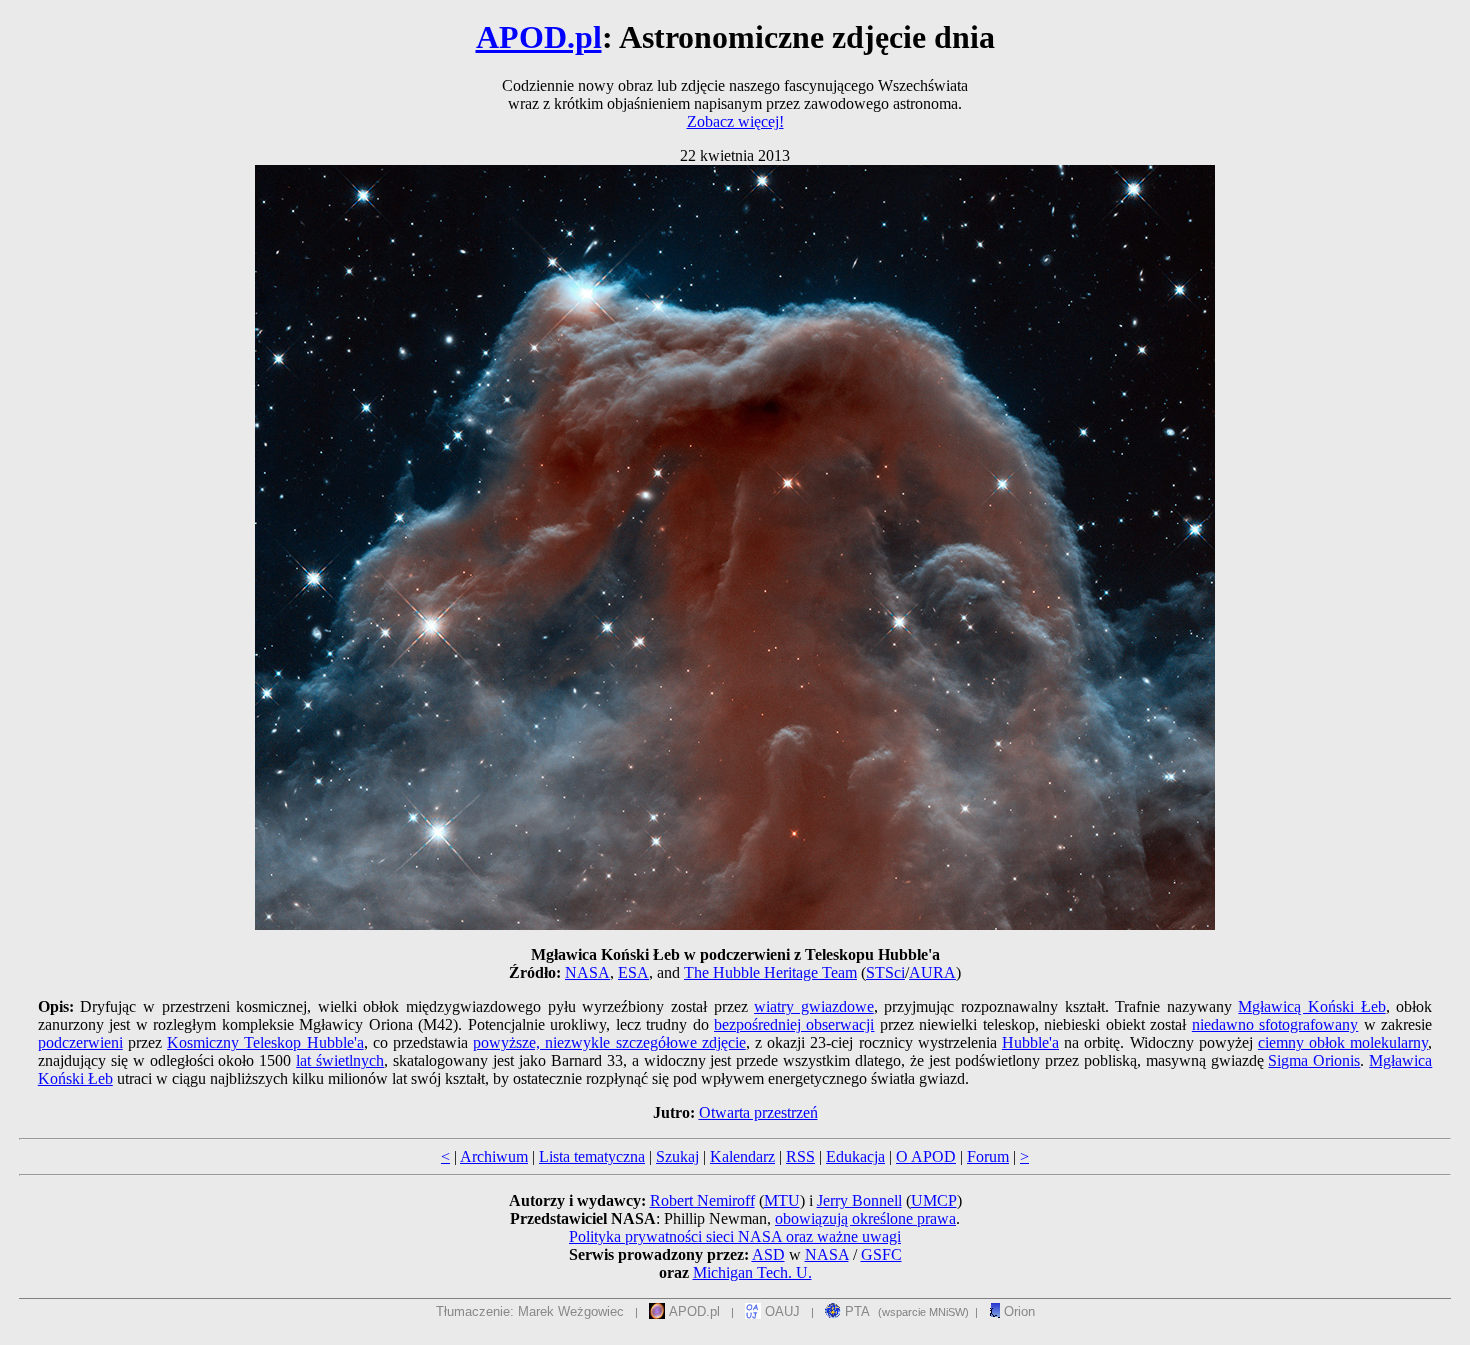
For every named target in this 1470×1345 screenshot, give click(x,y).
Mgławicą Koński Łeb (1311, 1006)
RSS (800, 1156)
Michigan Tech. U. (752, 1272)
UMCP (934, 1200)
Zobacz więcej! (735, 121)
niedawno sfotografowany (1275, 1024)
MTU (782, 1200)
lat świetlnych (340, 1060)
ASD (768, 1254)
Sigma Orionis (1314, 1060)
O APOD (926, 1156)
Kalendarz (742, 1156)
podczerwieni (80, 1042)
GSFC (881, 1254)
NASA (587, 972)
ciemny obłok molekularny (1343, 1042)
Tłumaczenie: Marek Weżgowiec (530, 1311)
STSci (885, 972)
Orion (1017, 1311)
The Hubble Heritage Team (770, 972)
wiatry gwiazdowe (814, 1006)
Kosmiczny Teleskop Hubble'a (265, 1042)
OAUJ (780, 1311)
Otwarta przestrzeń (758, 1112)
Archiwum (494, 1156)
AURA (932, 972)
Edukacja (855, 1156)
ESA (633, 972)
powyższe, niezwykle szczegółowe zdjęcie (609, 1042)
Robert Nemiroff (702, 1200)
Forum (988, 1156)
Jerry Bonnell (859, 1200)
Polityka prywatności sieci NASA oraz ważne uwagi (735, 1236)
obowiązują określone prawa (865, 1218)
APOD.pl (539, 37)
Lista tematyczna (592, 1156)
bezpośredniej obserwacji (794, 1024)
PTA (855, 1311)
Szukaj (677, 1156)
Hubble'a (1030, 1042)
